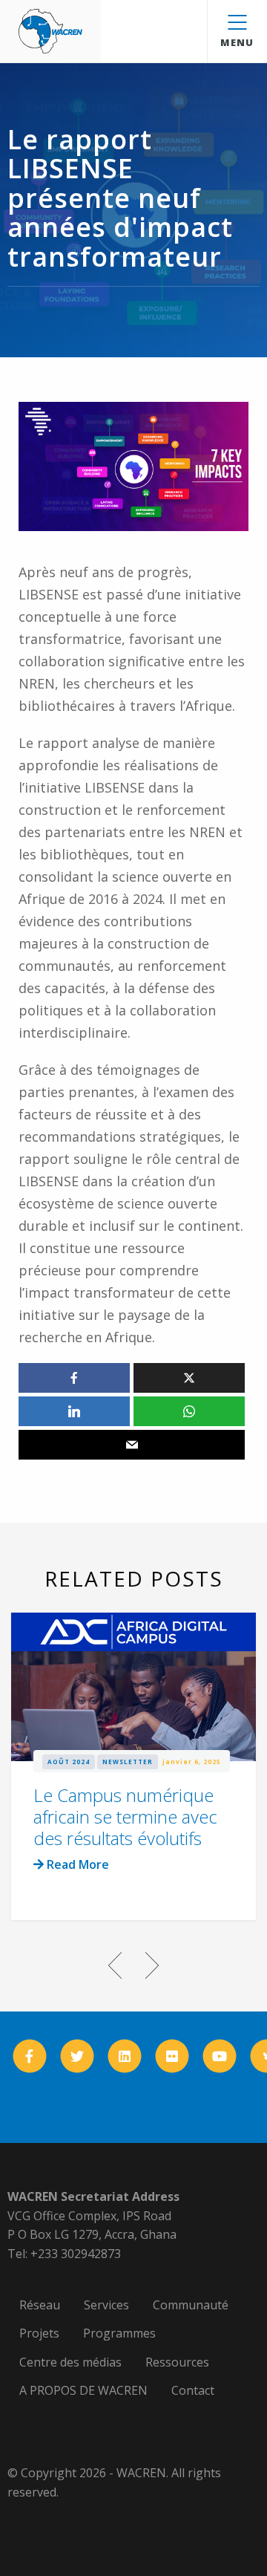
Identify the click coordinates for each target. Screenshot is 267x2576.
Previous (115, 1965)
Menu (237, 42)
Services (106, 2305)
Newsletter (128, 1762)
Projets (39, 2333)
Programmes (119, 2333)
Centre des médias (70, 2362)
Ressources (177, 2362)
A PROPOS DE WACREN (83, 2390)
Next (152, 1965)
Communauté (191, 2305)
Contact (193, 2390)
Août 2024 (69, 1762)
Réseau (40, 2305)
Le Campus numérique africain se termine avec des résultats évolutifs (125, 1816)
